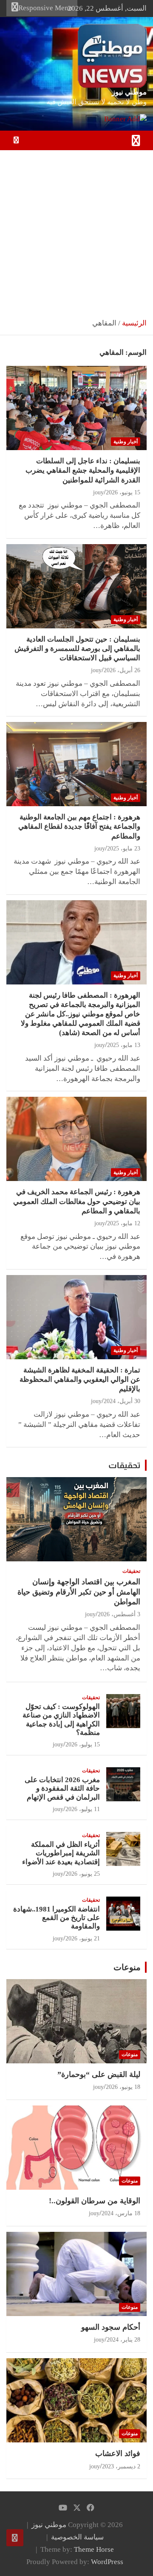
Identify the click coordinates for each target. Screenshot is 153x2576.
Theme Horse (94, 2549)
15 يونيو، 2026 (123, 492)
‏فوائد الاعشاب (118, 2453)
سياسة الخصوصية (77, 2537)
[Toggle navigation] (136, 140)
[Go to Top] (15, 2538)
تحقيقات (125, 1465)
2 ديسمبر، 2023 (121, 2466)
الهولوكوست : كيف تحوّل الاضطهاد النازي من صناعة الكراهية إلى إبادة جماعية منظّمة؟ (61, 1720)
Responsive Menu (45, 8)
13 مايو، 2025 (124, 1045)
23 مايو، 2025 (124, 849)
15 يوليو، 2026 (83, 1744)
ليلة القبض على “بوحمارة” (99, 2074)
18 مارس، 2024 (121, 2213)
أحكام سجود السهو (111, 2327)
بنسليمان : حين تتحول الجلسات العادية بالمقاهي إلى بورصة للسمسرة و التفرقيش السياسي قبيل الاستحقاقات (77, 649)
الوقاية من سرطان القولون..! (95, 2201)
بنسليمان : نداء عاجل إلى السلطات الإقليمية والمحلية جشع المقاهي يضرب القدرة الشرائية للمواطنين (83, 470)
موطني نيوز (129, 92)
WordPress (107, 2562)
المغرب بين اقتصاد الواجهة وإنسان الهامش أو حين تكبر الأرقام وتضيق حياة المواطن (79, 1592)
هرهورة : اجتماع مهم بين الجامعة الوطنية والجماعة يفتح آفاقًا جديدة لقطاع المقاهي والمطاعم (79, 826)
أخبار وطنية (126, 442)
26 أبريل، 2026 (122, 670)
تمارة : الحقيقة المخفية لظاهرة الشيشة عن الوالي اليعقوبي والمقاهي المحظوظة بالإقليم (80, 1379)
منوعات (127, 1967)
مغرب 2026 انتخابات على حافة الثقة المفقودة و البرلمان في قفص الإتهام (62, 1789)
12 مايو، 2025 (124, 1223)
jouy (98, 492)
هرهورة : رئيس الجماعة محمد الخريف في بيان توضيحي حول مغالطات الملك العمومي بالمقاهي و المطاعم (77, 1201)
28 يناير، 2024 (123, 2340)
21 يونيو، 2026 (83, 1938)
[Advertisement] (76, 231)
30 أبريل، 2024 (122, 1401)
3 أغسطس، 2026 (119, 1614)
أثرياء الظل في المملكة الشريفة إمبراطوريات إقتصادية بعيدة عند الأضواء (61, 1853)
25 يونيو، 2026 (83, 1874)
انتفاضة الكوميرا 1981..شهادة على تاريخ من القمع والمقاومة (57, 1918)
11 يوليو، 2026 (83, 1809)
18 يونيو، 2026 (123, 2087)
